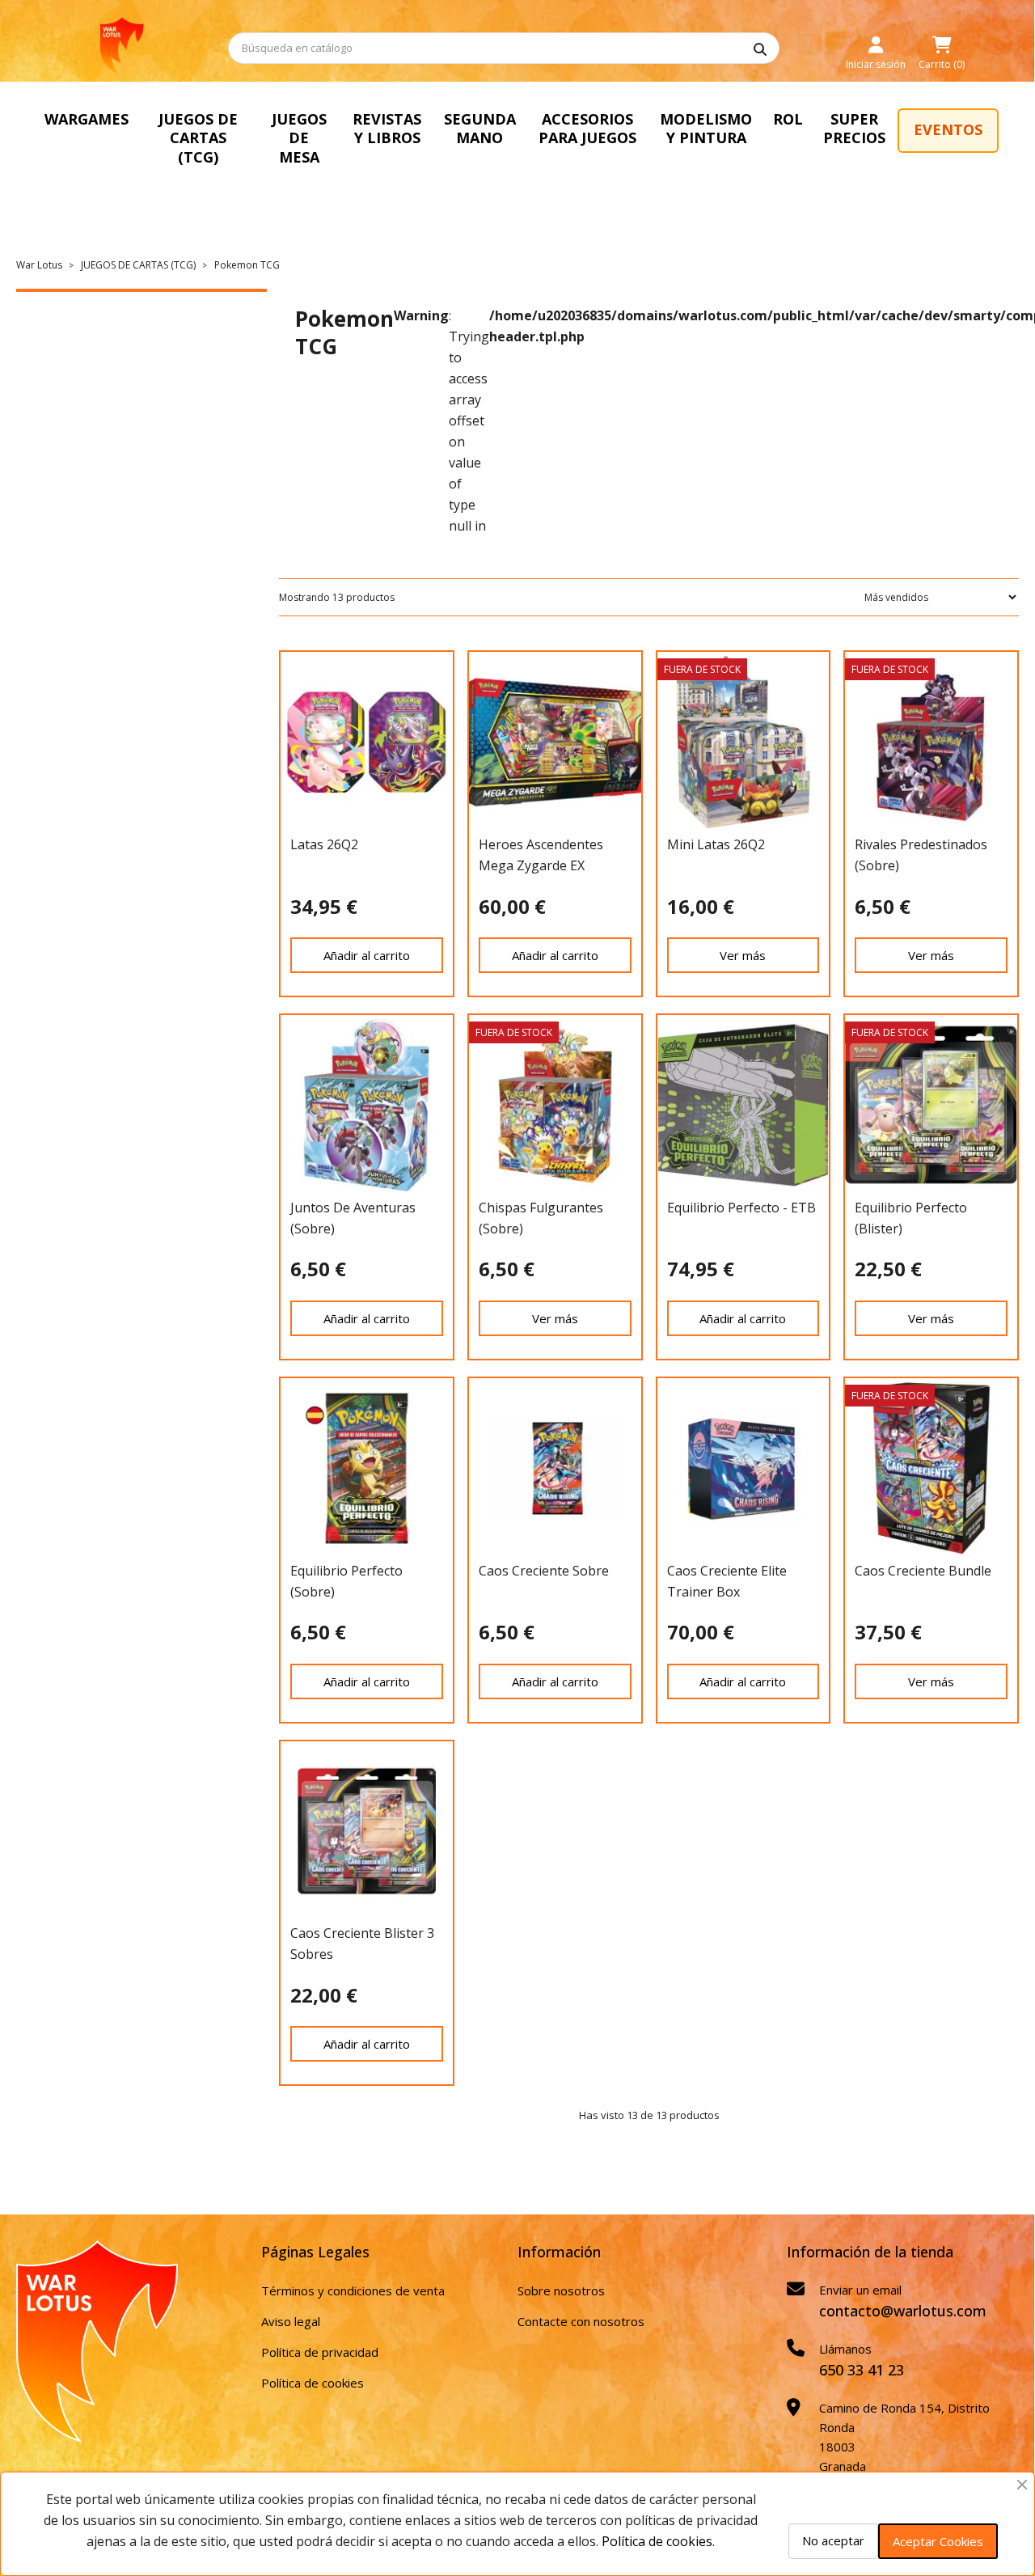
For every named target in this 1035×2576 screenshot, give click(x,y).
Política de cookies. (658, 2541)
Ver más (743, 955)
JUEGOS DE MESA (299, 138)
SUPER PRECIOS (854, 128)
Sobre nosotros (561, 2290)
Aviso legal (291, 2321)
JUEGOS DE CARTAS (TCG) (198, 138)
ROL (788, 119)
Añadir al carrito (367, 955)
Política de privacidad (320, 2352)
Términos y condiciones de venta (353, 2290)
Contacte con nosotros (581, 2321)
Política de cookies (313, 2383)
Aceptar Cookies (938, 2541)
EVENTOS (948, 129)
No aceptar (833, 2540)
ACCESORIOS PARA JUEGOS (587, 128)
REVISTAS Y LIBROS (387, 128)
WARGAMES (87, 119)
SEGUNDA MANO (480, 128)
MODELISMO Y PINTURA (706, 128)
